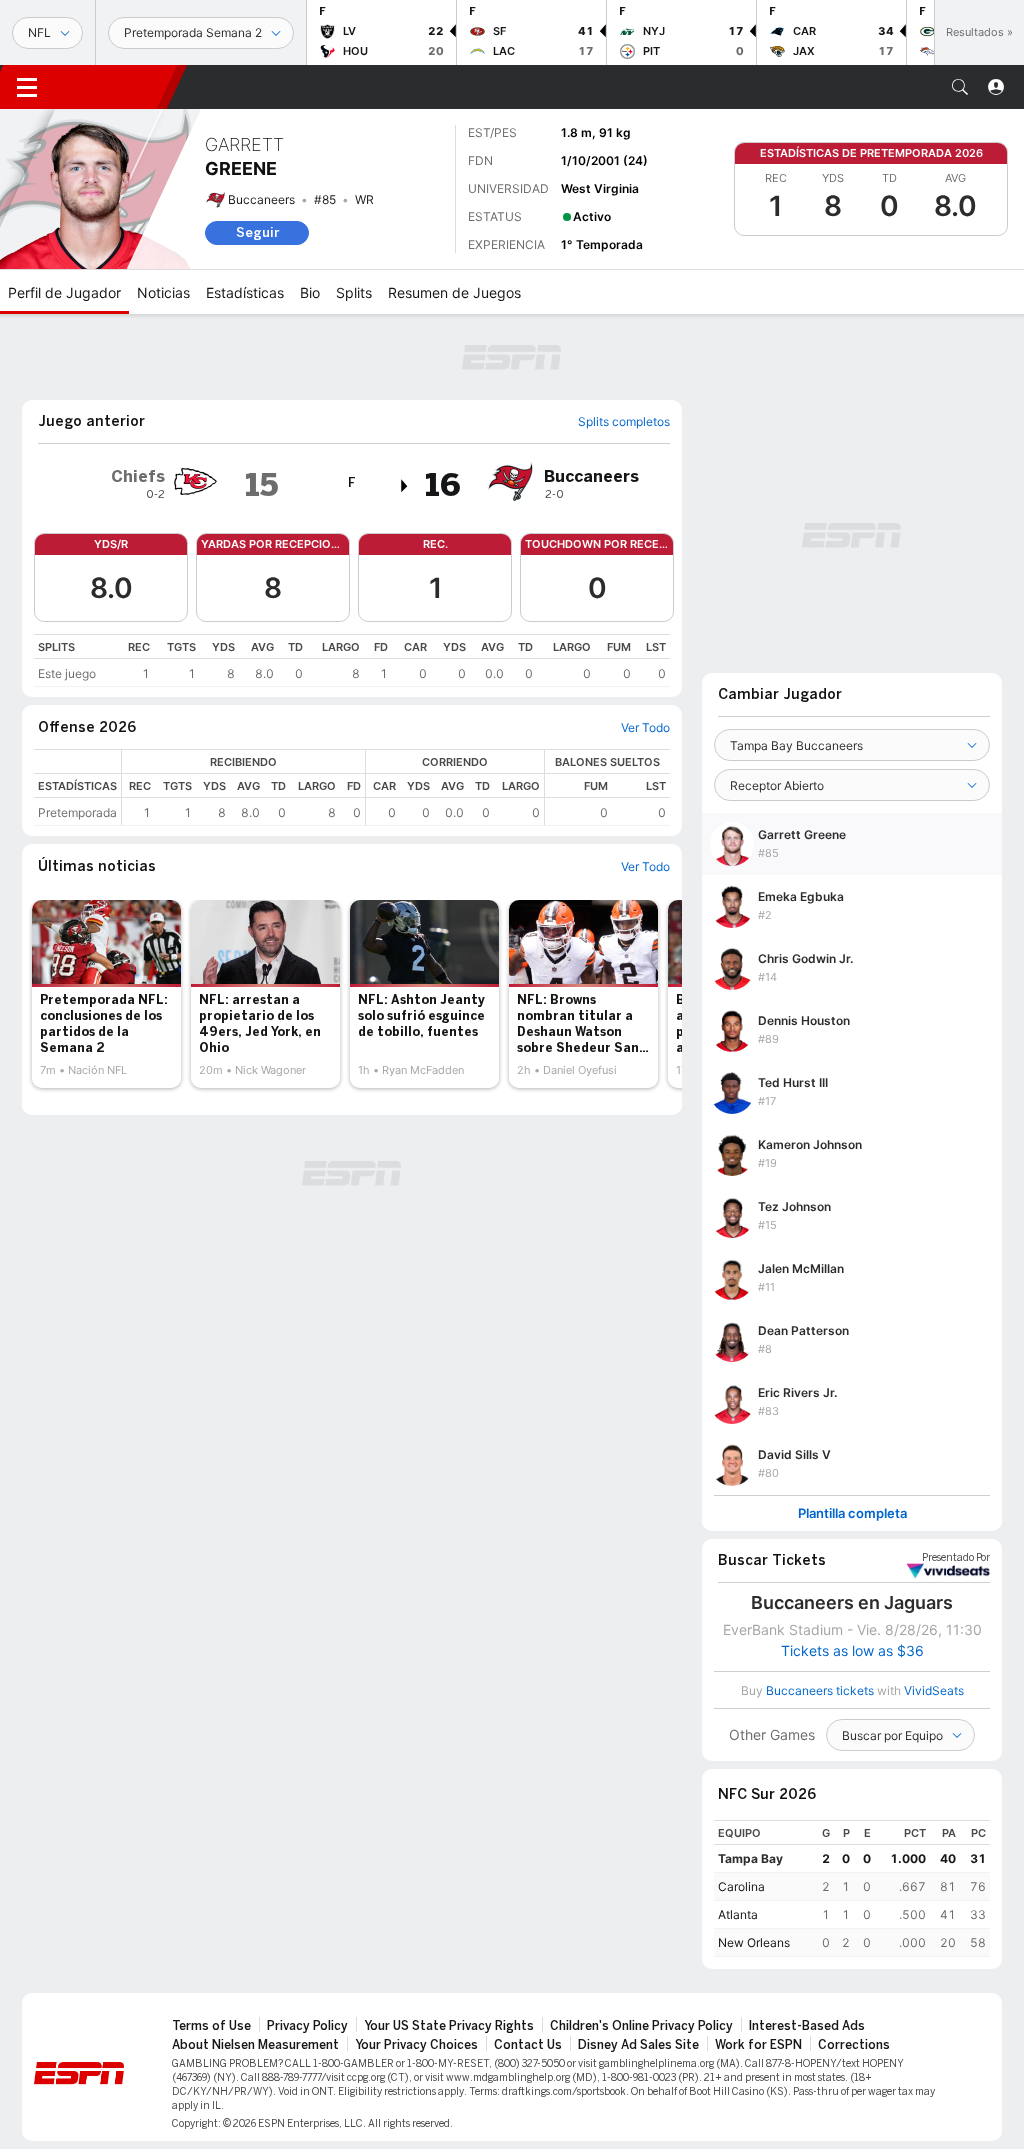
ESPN (115, 87)
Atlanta (738, 1914)
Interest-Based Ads (807, 2026)
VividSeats (956, 1558)
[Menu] (27, 87)
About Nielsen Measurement (255, 2045)
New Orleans (754, 1942)
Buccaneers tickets (820, 1690)
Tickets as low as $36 (852, 1651)
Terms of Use (211, 2026)
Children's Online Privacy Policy (641, 2026)
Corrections (854, 2045)
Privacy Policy (307, 2026)
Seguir (257, 232)
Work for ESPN (758, 2045)
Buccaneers (261, 199)
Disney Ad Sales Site (638, 2045)
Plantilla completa (852, 1513)
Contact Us (528, 2045)
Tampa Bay (750, 1858)
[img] (405, 486)
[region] (352, 660)
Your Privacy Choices (416, 2045)
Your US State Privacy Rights (449, 2026)
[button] (960, 87)
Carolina (741, 1886)
